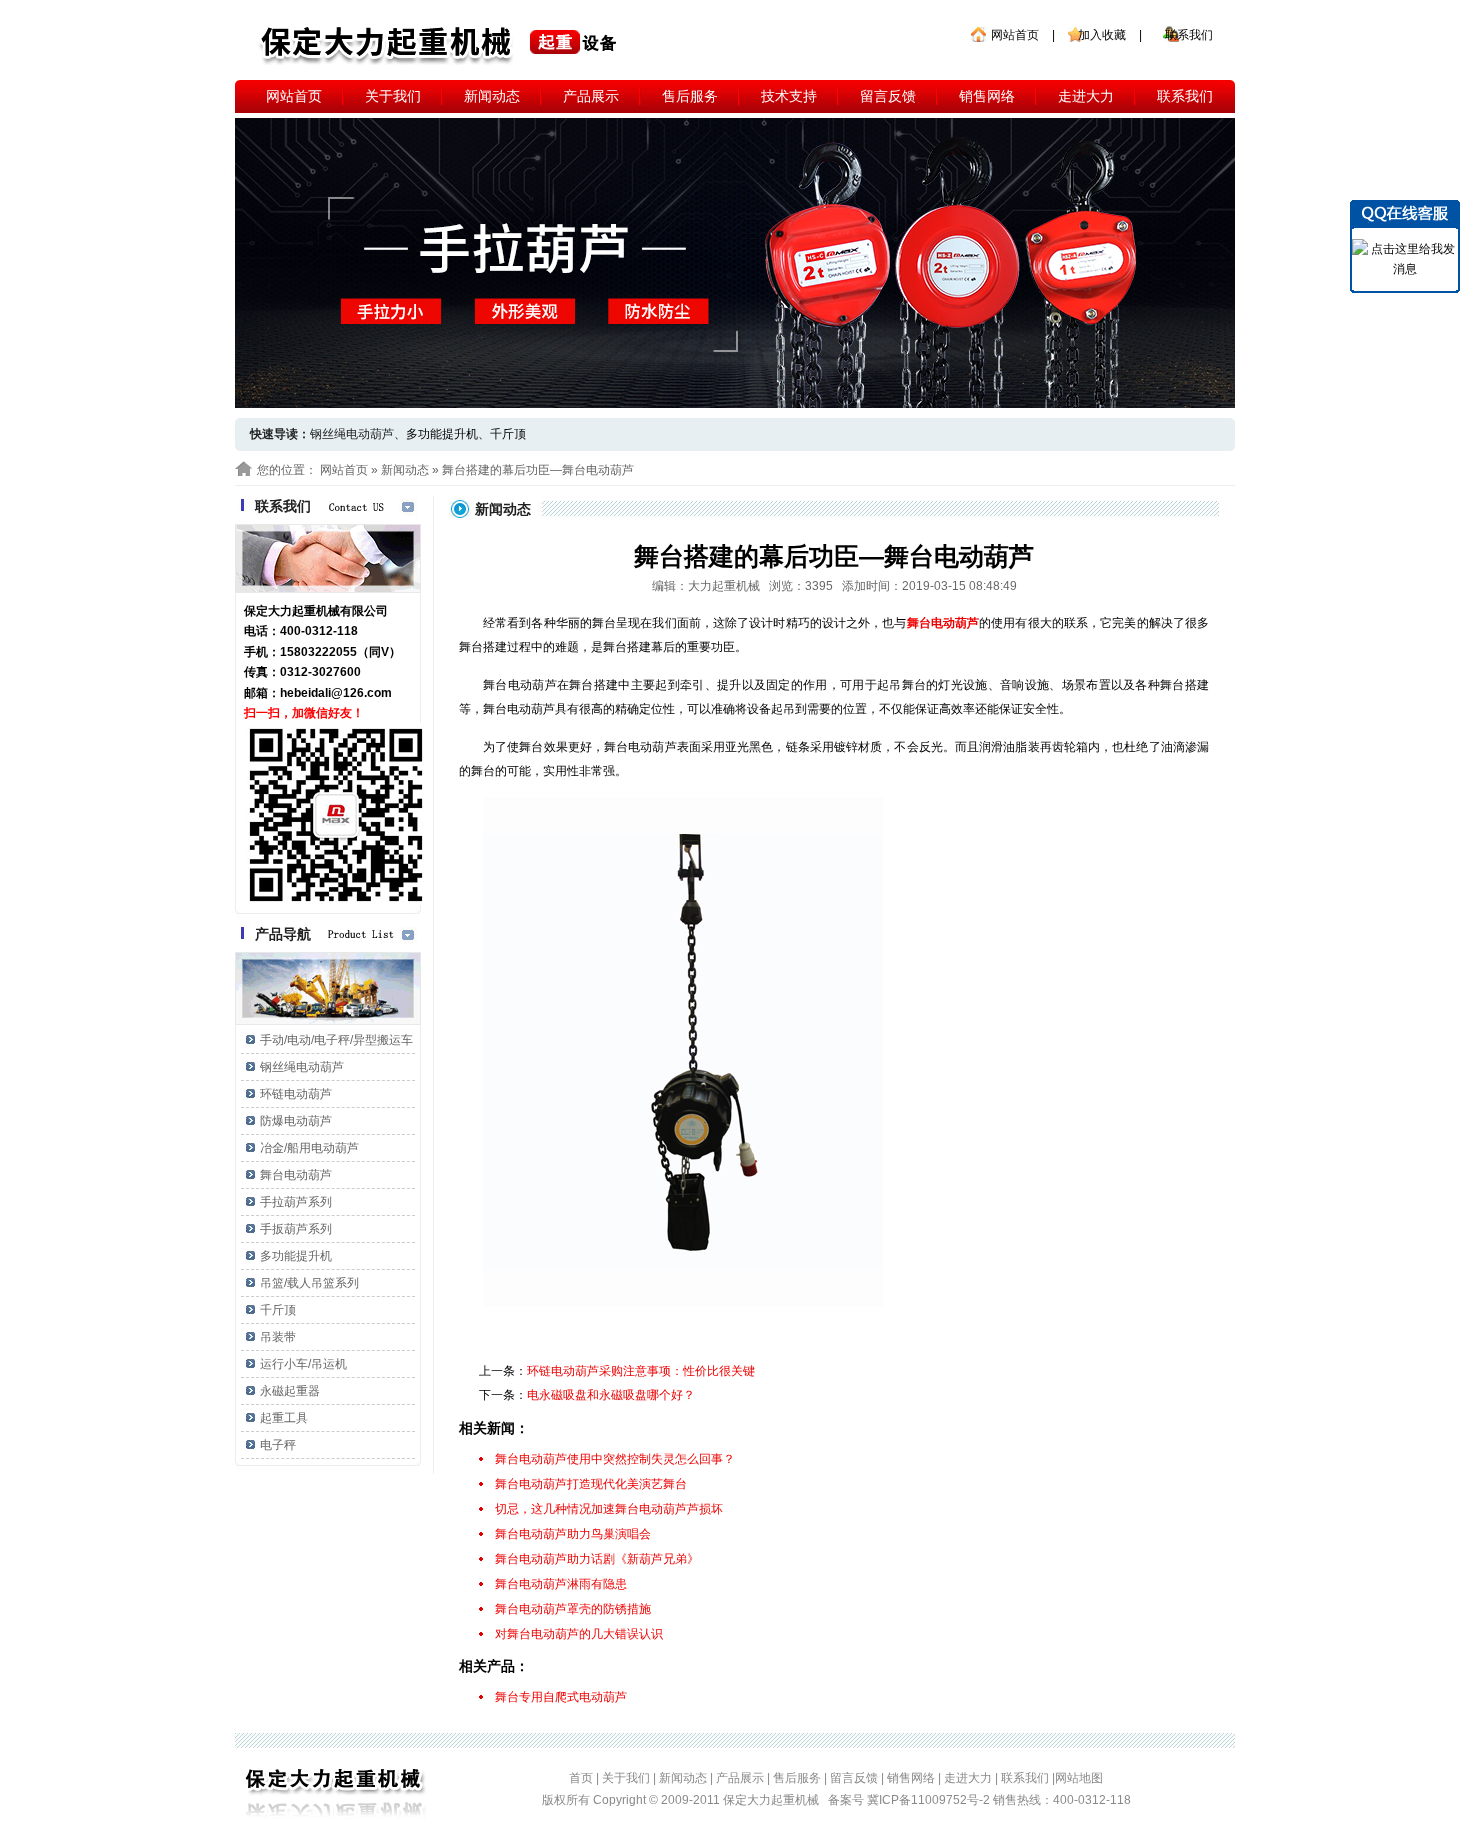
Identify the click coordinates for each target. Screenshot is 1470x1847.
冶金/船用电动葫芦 (309, 1148)
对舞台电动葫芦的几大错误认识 (579, 1634)
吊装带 (278, 1337)
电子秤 (278, 1445)
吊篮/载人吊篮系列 (309, 1283)
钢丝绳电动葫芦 (302, 1067)
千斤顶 (508, 434)
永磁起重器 (290, 1391)
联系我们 (1189, 35)
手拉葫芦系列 (296, 1202)
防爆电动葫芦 (296, 1121)
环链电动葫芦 (296, 1094)
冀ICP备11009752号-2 (930, 1800)
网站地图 (1079, 1778)
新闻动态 (492, 96)
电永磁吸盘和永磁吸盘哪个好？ (611, 1395)
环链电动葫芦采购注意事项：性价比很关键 (641, 1371)
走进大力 (1086, 96)
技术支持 (789, 96)
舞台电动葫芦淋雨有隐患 (561, 1584)
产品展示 (591, 96)
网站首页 (1015, 35)
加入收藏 (1102, 35)
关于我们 (393, 96)
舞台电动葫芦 (296, 1175)
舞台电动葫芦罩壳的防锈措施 (573, 1609)
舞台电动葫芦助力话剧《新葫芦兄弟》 (597, 1559)
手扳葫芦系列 (296, 1229)
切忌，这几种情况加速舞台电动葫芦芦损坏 (609, 1509)
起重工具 (284, 1418)
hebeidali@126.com (336, 693)
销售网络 (987, 96)
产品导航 (283, 934)
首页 (581, 1778)
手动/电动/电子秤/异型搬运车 (336, 1040)
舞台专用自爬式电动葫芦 (561, 1697)
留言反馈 (888, 96)
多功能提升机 (442, 434)
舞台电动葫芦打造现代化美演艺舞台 (591, 1484)
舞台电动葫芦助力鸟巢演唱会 (573, 1534)
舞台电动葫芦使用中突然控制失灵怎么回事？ (615, 1459)
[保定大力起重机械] (440, 44)
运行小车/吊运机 (303, 1364)
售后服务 (690, 96)
